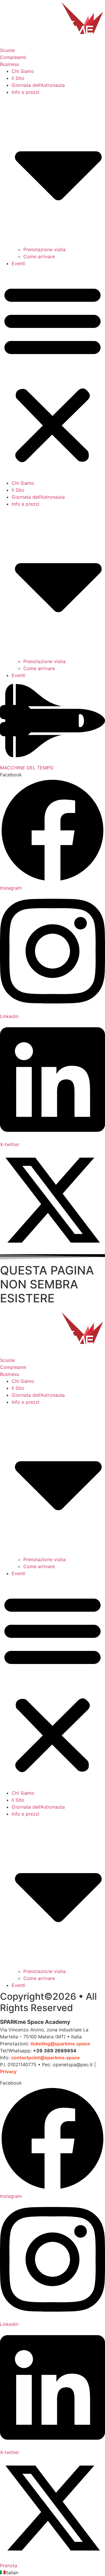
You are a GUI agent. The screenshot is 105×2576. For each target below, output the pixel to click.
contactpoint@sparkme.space (45, 2058)
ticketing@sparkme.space (60, 2044)
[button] (52, 373)
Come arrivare (39, 256)
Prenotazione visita (44, 249)
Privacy (8, 2071)
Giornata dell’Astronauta (38, 85)
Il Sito (18, 78)
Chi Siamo (23, 71)
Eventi (19, 263)
